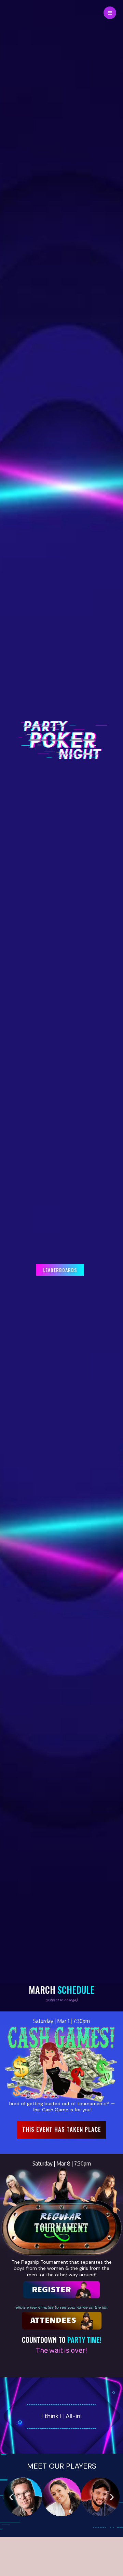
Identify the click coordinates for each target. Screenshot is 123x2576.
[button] (61, 2130)
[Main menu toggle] (110, 13)
